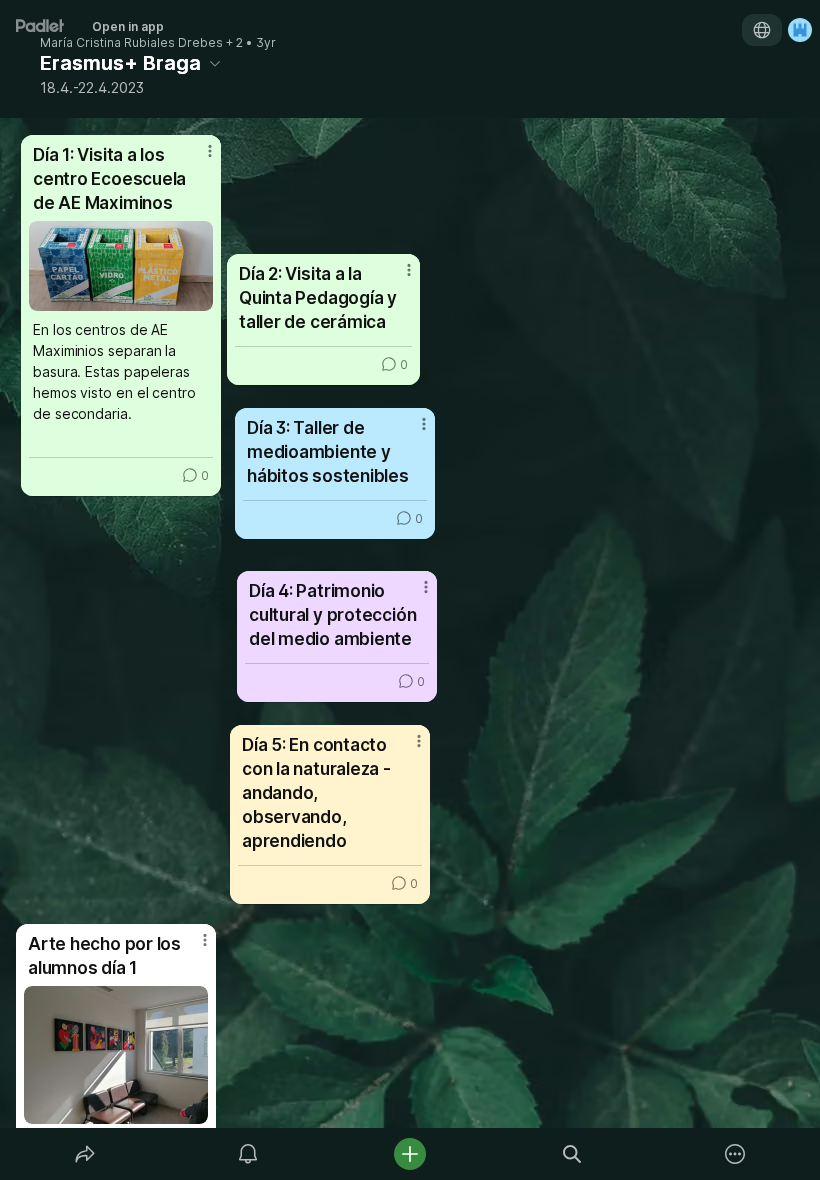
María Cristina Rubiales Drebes (131, 43)
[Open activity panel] (248, 1154)
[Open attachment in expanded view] (116, 1055)
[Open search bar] (572, 1154)
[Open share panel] (85, 1154)
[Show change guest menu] (800, 30)
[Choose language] (762, 30)
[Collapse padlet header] (215, 63)
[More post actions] (192, 948)
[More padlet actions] (735, 1154)
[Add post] (410, 1154)
